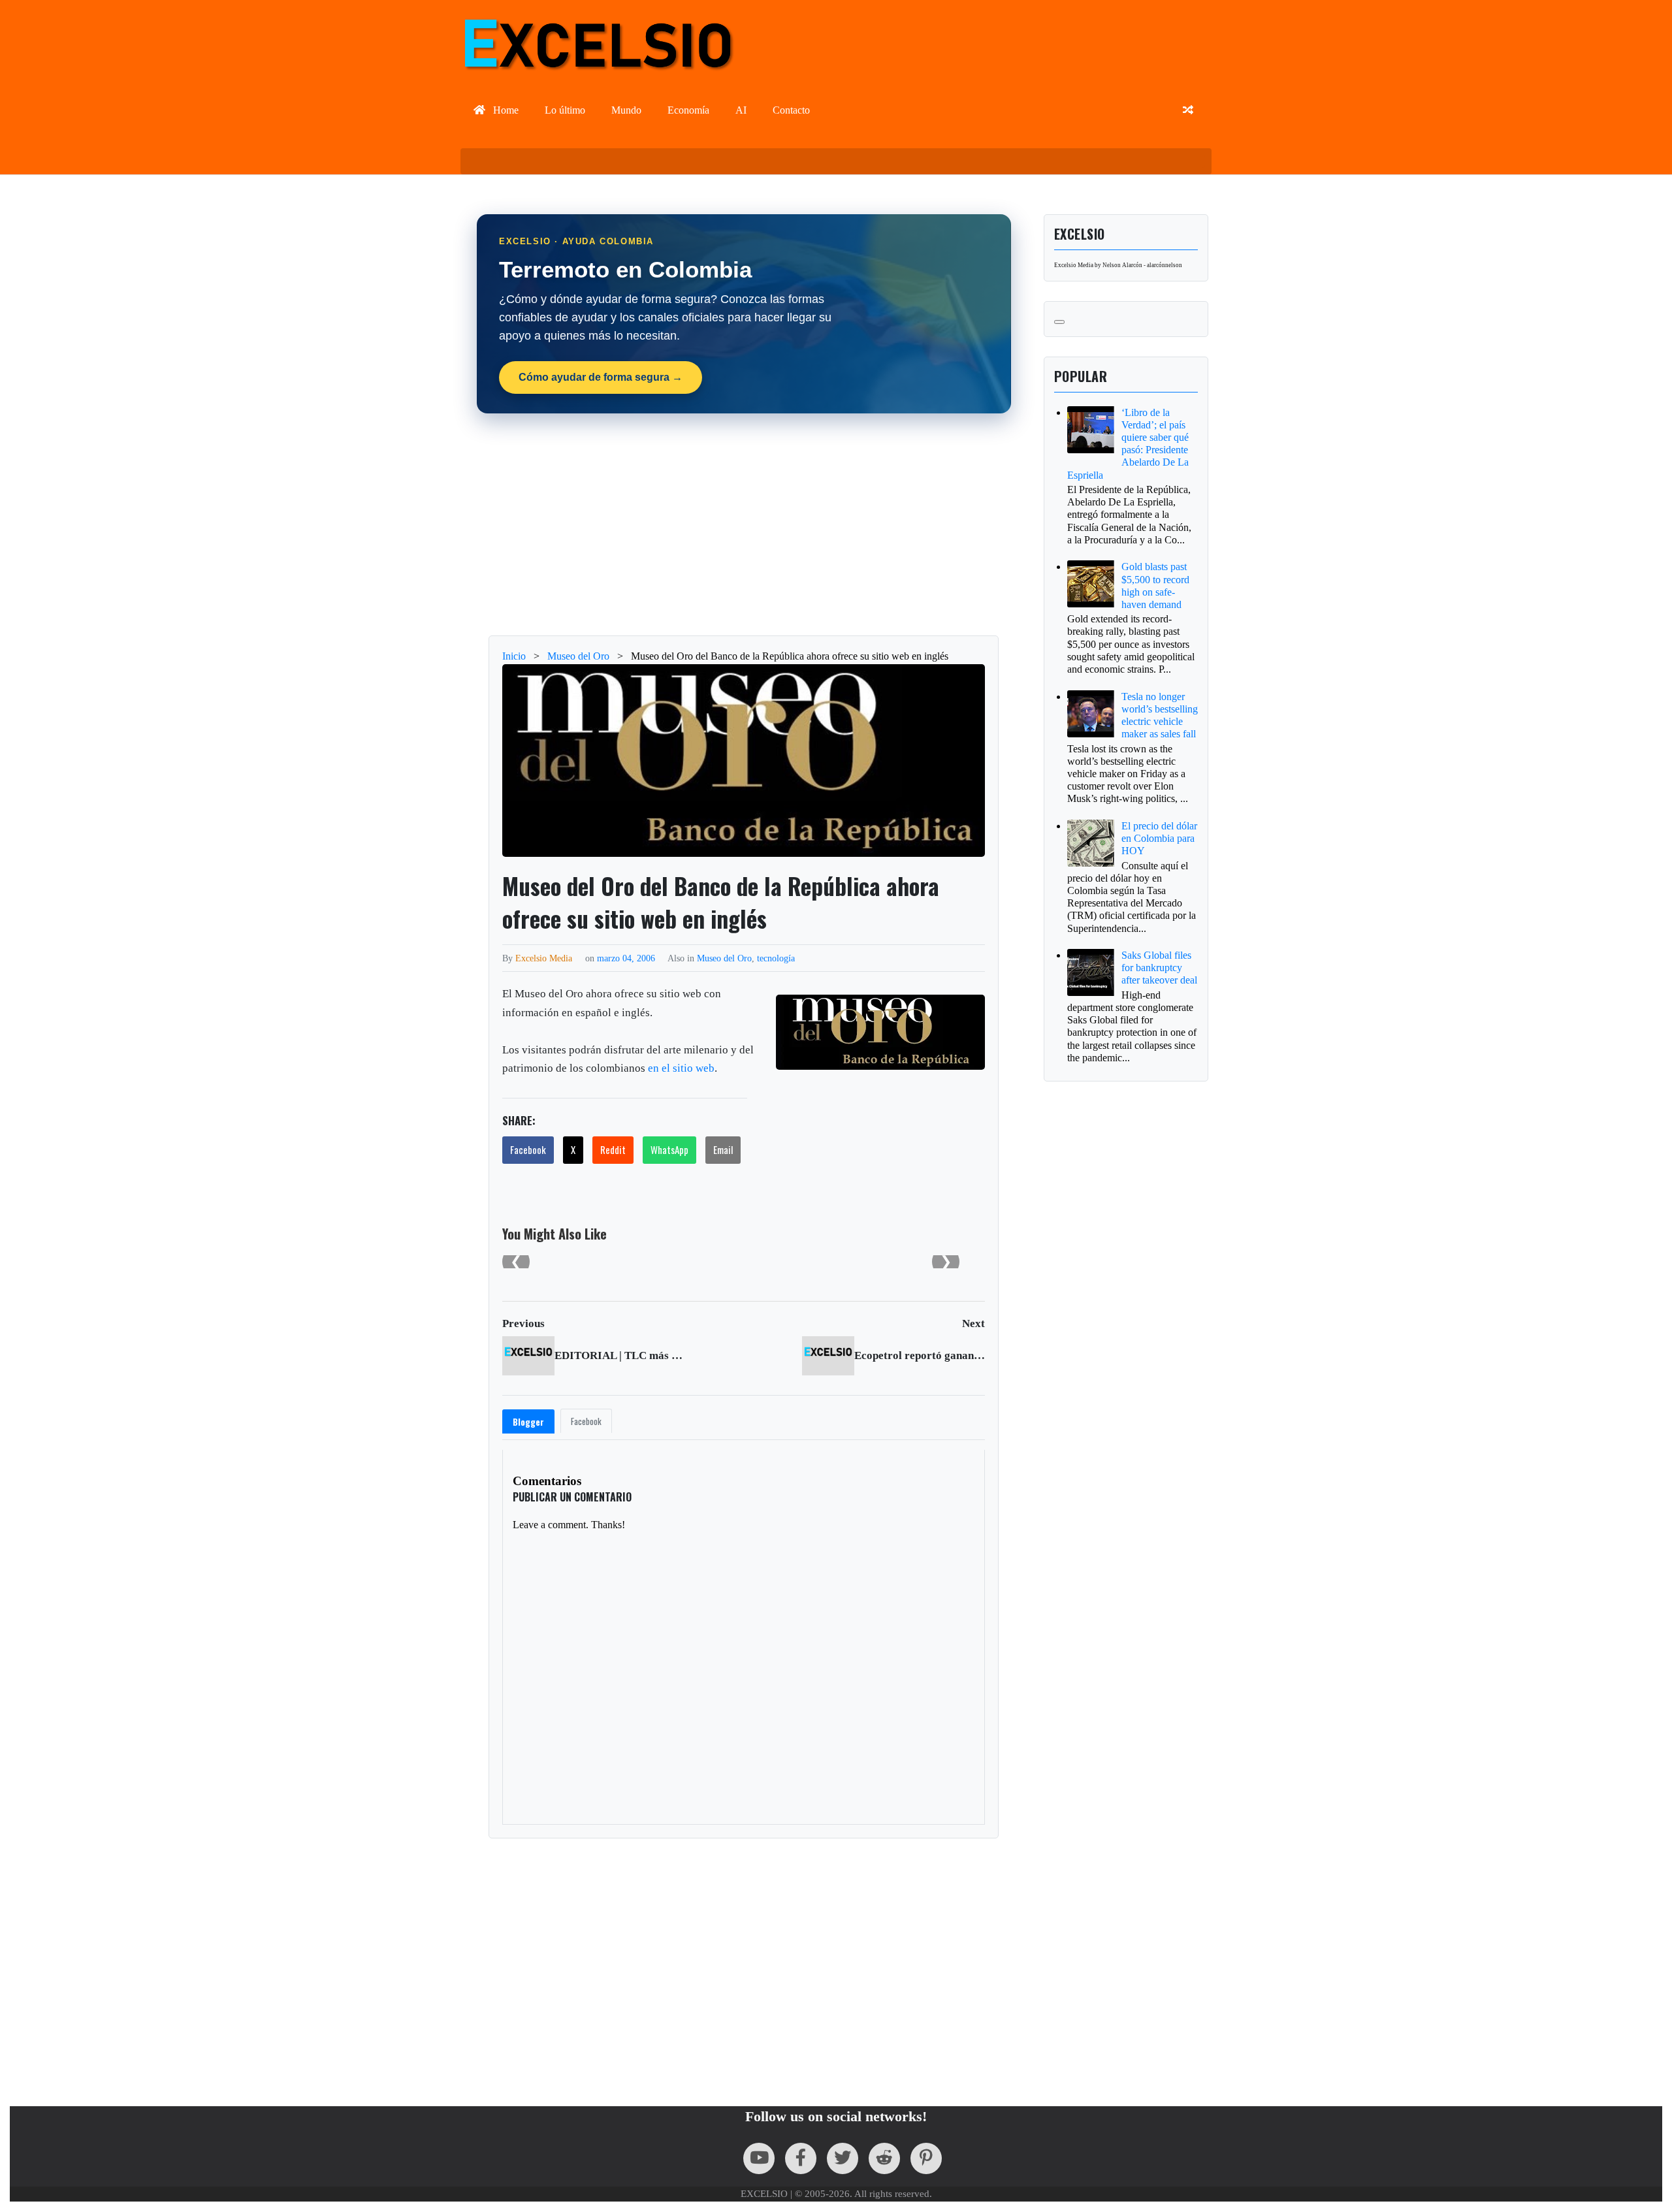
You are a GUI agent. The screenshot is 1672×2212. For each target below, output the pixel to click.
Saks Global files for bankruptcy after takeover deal (1159, 968)
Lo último (565, 110)
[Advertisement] (744, 524)
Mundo (626, 110)
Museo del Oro (724, 958)
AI (741, 110)
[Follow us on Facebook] (801, 2158)
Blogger (528, 1422)
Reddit (613, 1149)
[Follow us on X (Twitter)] (843, 2158)
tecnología (776, 958)
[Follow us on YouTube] (759, 2158)
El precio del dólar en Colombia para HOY (1159, 838)
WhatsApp (669, 1149)
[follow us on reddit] (884, 2158)
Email (723, 1149)
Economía (688, 110)
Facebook (528, 1149)
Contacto (791, 110)
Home (505, 110)
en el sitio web (681, 1068)
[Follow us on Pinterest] (926, 2158)
